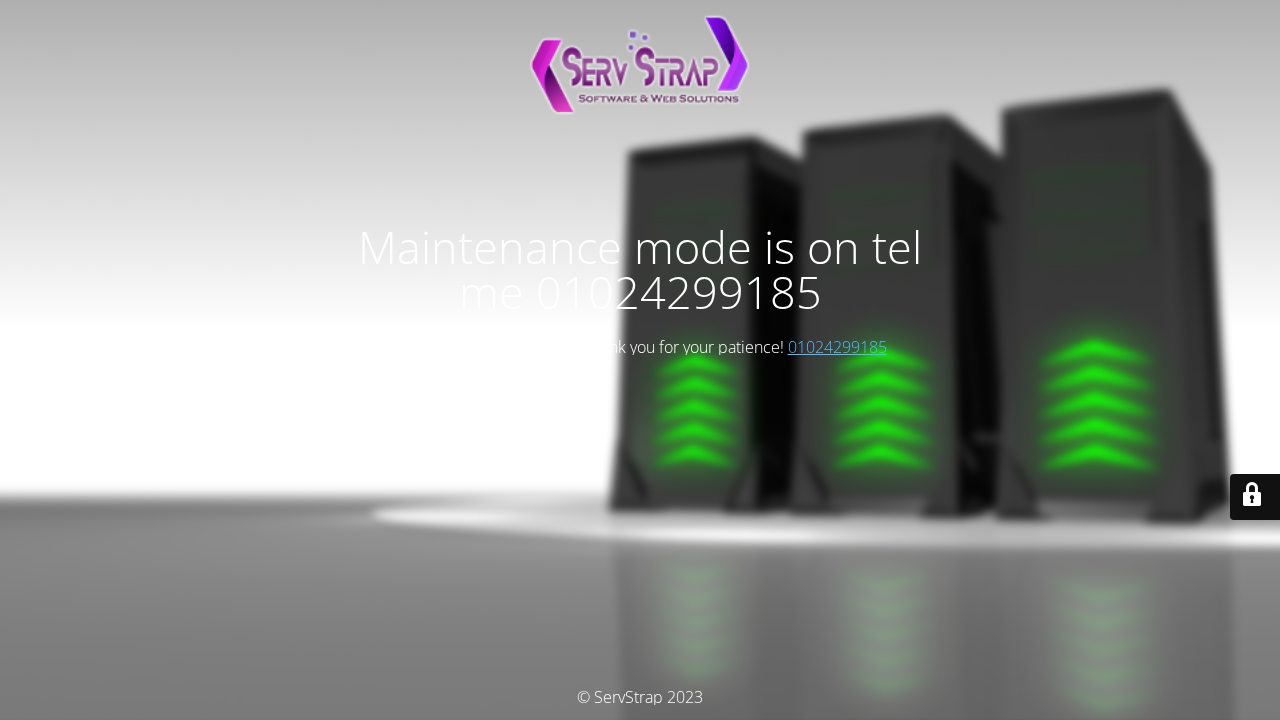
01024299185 (837, 347)
